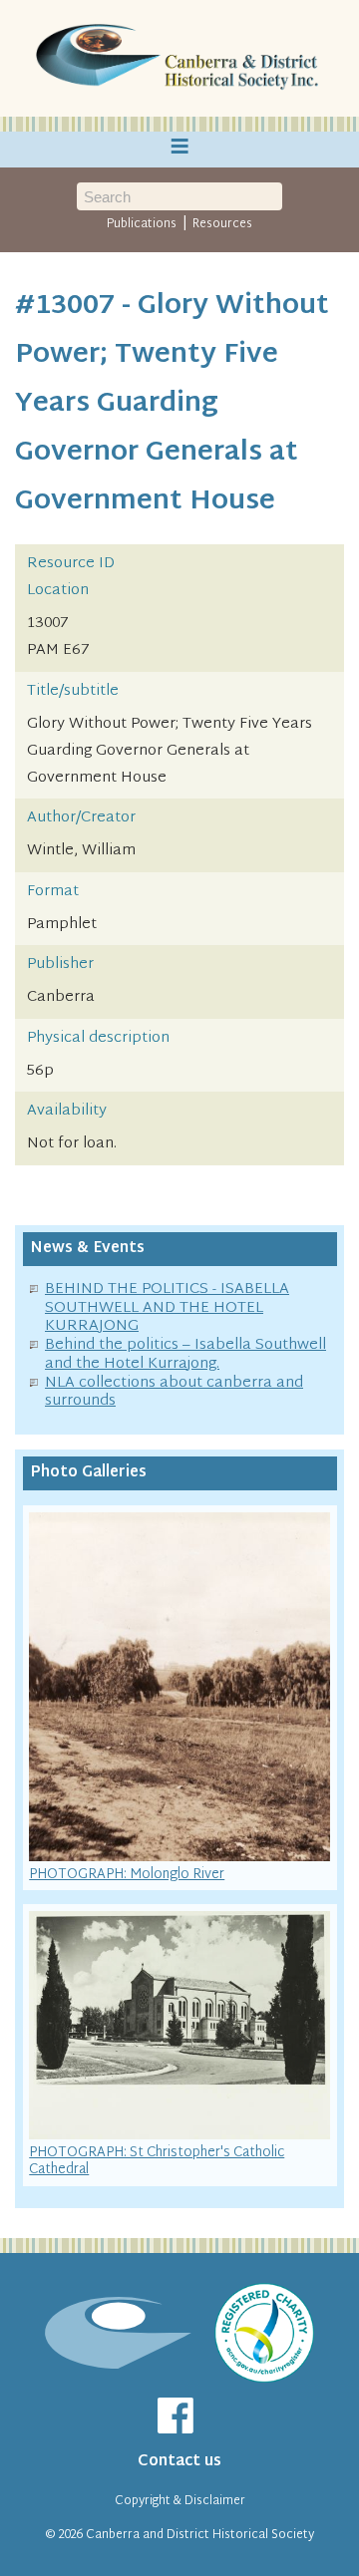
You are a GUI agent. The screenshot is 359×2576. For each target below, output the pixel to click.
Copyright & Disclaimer (180, 2501)
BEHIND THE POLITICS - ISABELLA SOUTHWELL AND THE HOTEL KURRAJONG (167, 1308)
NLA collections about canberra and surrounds (174, 1393)
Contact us (179, 2462)
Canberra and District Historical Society (200, 2535)
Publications (142, 224)
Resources (222, 224)
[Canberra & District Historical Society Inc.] (179, 59)
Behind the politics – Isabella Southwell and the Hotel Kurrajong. (185, 1355)
